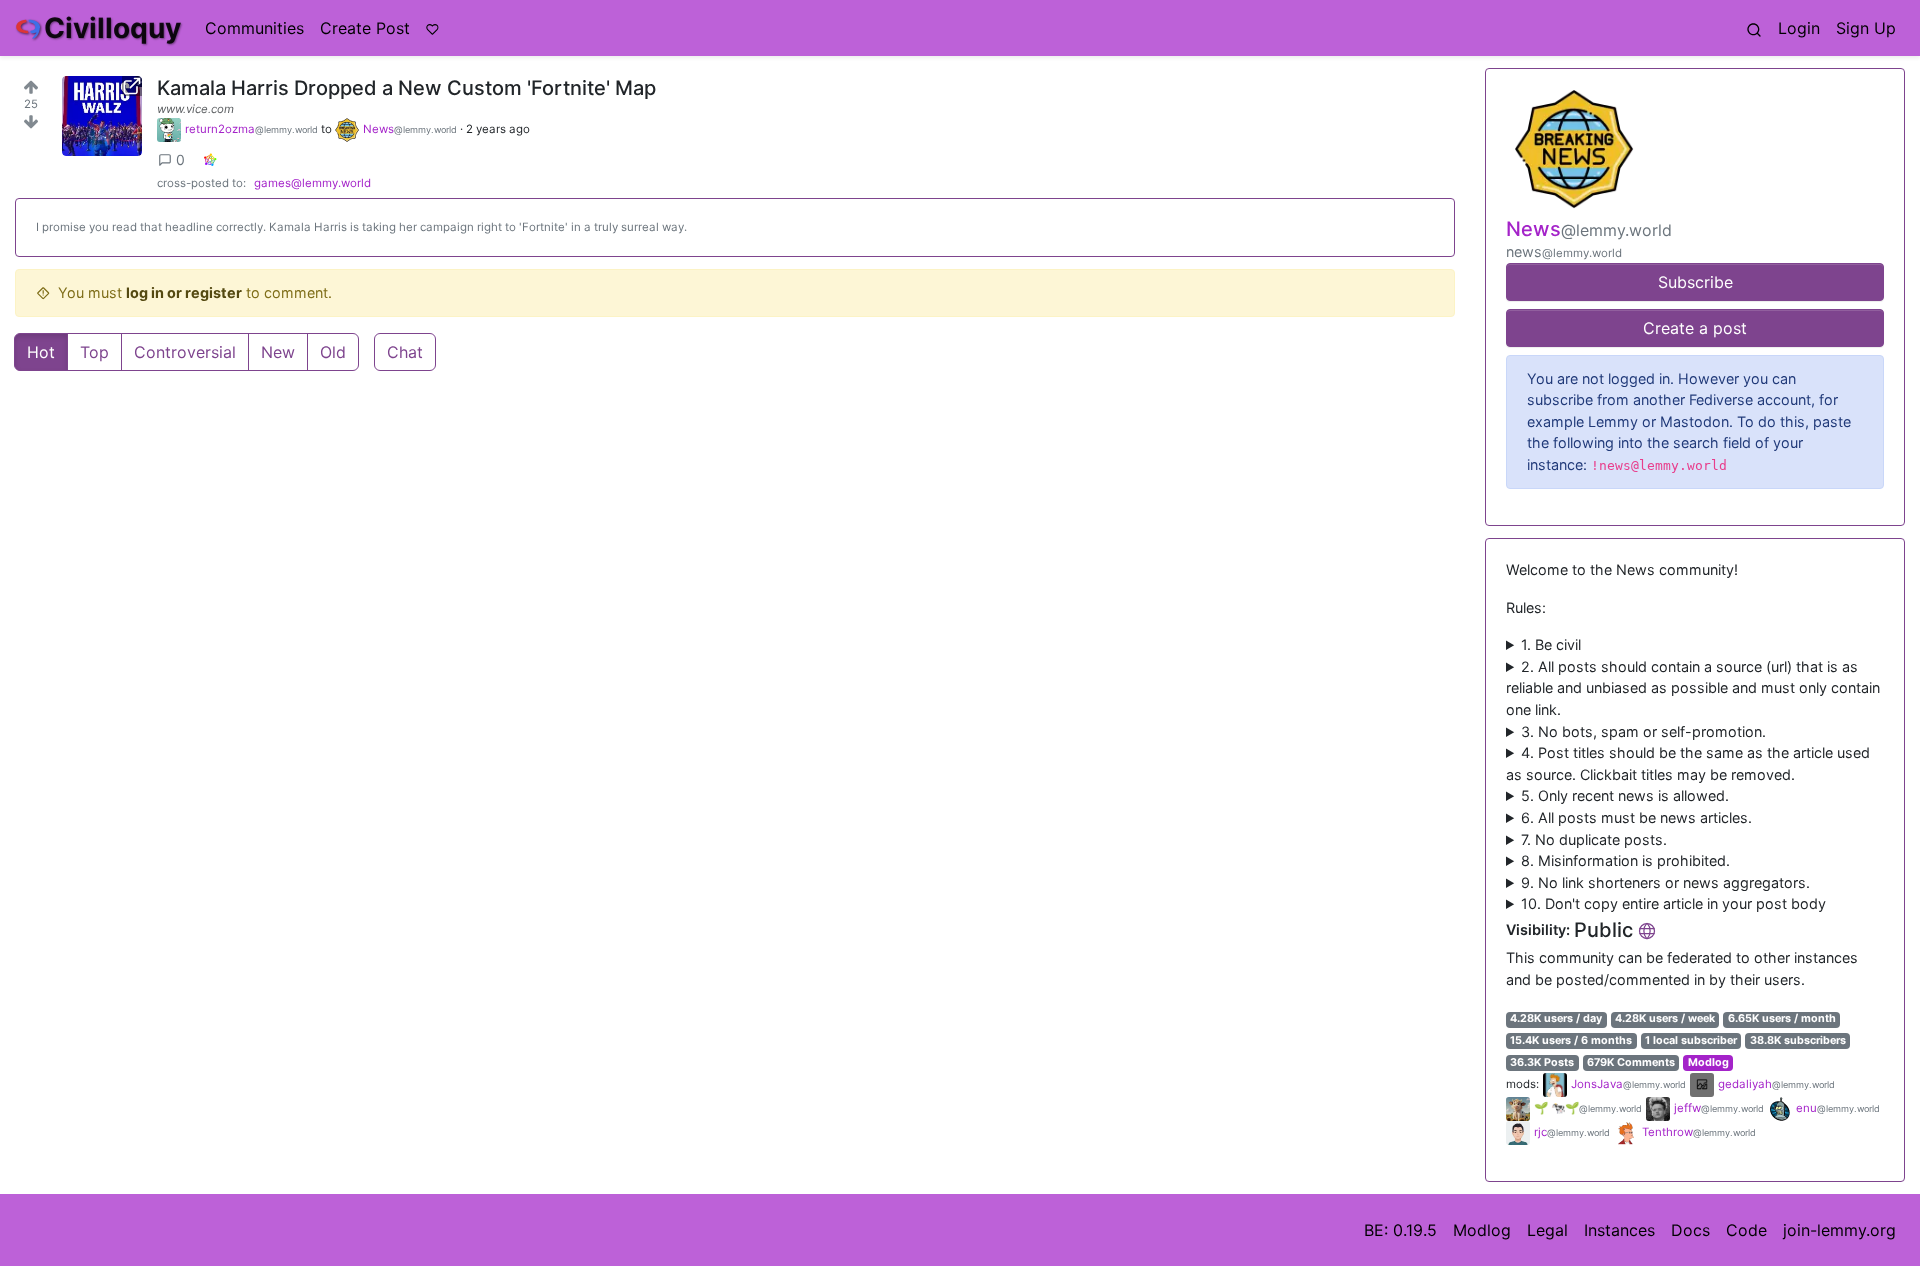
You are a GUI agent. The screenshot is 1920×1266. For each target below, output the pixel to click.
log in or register (184, 292)
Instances (1619, 1230)
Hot (41, 352)
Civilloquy (112, 28)
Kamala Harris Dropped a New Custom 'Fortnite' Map (406, 88)
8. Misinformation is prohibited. (1625, 860)
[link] (210, 159)
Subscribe (1695, 282)
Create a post (1695, 328)
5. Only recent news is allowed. (1625, 795)
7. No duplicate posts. (1594, 839)
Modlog (1708, 1062)
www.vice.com (195, 109)
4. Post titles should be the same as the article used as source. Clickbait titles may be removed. (1688, 763)
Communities (254, 28)
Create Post (365, 28)
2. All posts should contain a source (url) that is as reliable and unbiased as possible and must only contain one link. (1693, 688)
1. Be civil (1551, 644)
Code (1746, 1230)
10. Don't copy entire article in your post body (1673, 903)
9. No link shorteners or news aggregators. (1665, 882)
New (278, 352)
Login (1799, 28)
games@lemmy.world (312, 183)
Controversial (185, 352)
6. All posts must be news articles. (1636, 817)
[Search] (1754, 28)
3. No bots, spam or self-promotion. (1643, 731)
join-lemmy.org (1839, 1230)
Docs (1690, 1230)
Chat (405, 352)
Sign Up (1866, 28)
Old (333, 352)
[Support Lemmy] (432, 28)
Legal (1547, 1230)
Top (94, 352)
